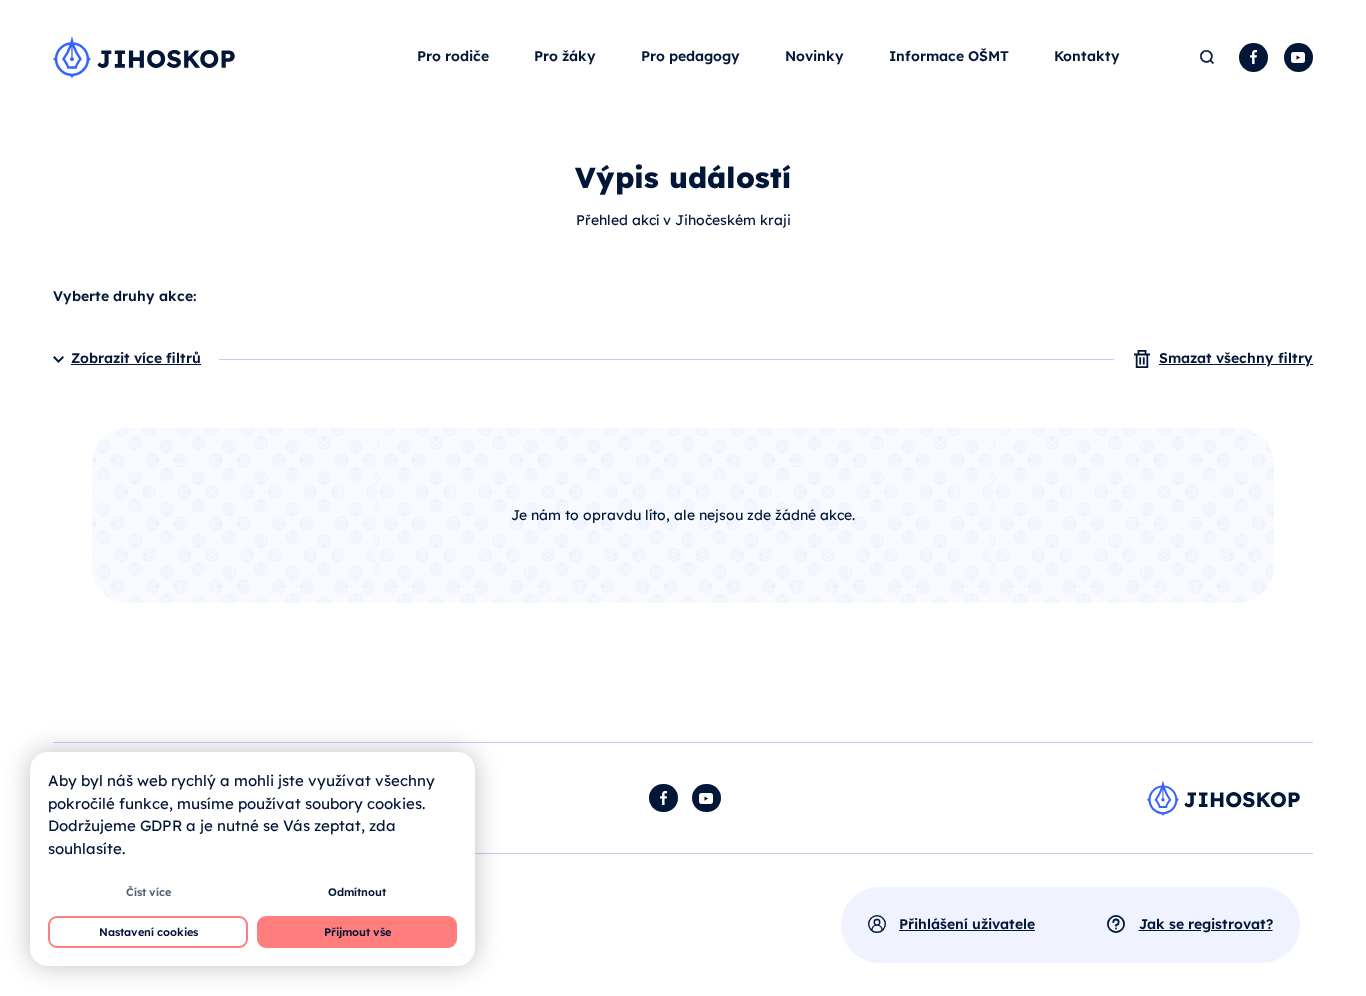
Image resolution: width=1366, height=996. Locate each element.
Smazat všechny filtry (1236, 358)
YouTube (1298, 57)
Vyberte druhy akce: (124, 296)
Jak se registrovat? (1206, 924)
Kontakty (1087, 56)
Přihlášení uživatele (967, 924)
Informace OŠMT (949, 56)
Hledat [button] (1208, 57)
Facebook (1253, 57)
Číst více (148, 892)
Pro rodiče (453, 56)
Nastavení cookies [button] (148, 932)
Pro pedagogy (690, 56)
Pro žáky (565, 56)
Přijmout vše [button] (357, 932)
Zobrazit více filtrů (136, 358)
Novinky (814, 56)
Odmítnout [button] (357, 892)
